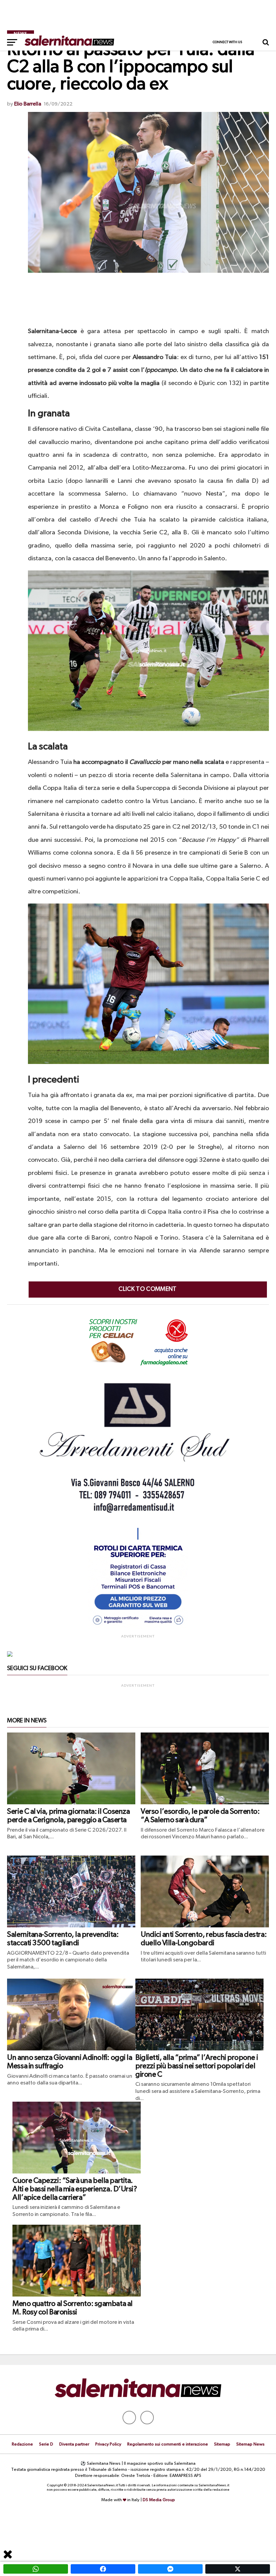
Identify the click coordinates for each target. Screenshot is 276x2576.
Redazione (22, 2444)
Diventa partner (74, 2444)
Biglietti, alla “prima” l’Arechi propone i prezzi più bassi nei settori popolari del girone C (197, 2066)
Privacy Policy (108, 2444)
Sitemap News (250, 2444)
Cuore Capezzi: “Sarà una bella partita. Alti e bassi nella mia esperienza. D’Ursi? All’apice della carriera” (75, 2189)
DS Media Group (159, 2500)
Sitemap (222, 2444)
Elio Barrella (28, 104)
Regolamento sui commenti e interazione (168, 2444)
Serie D (46, 2444)
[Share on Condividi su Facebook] (103, 2569)
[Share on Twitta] (238, 2569)
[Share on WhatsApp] (36, 2569)
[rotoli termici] (138, 1628)
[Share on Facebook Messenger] (170, 2569)
